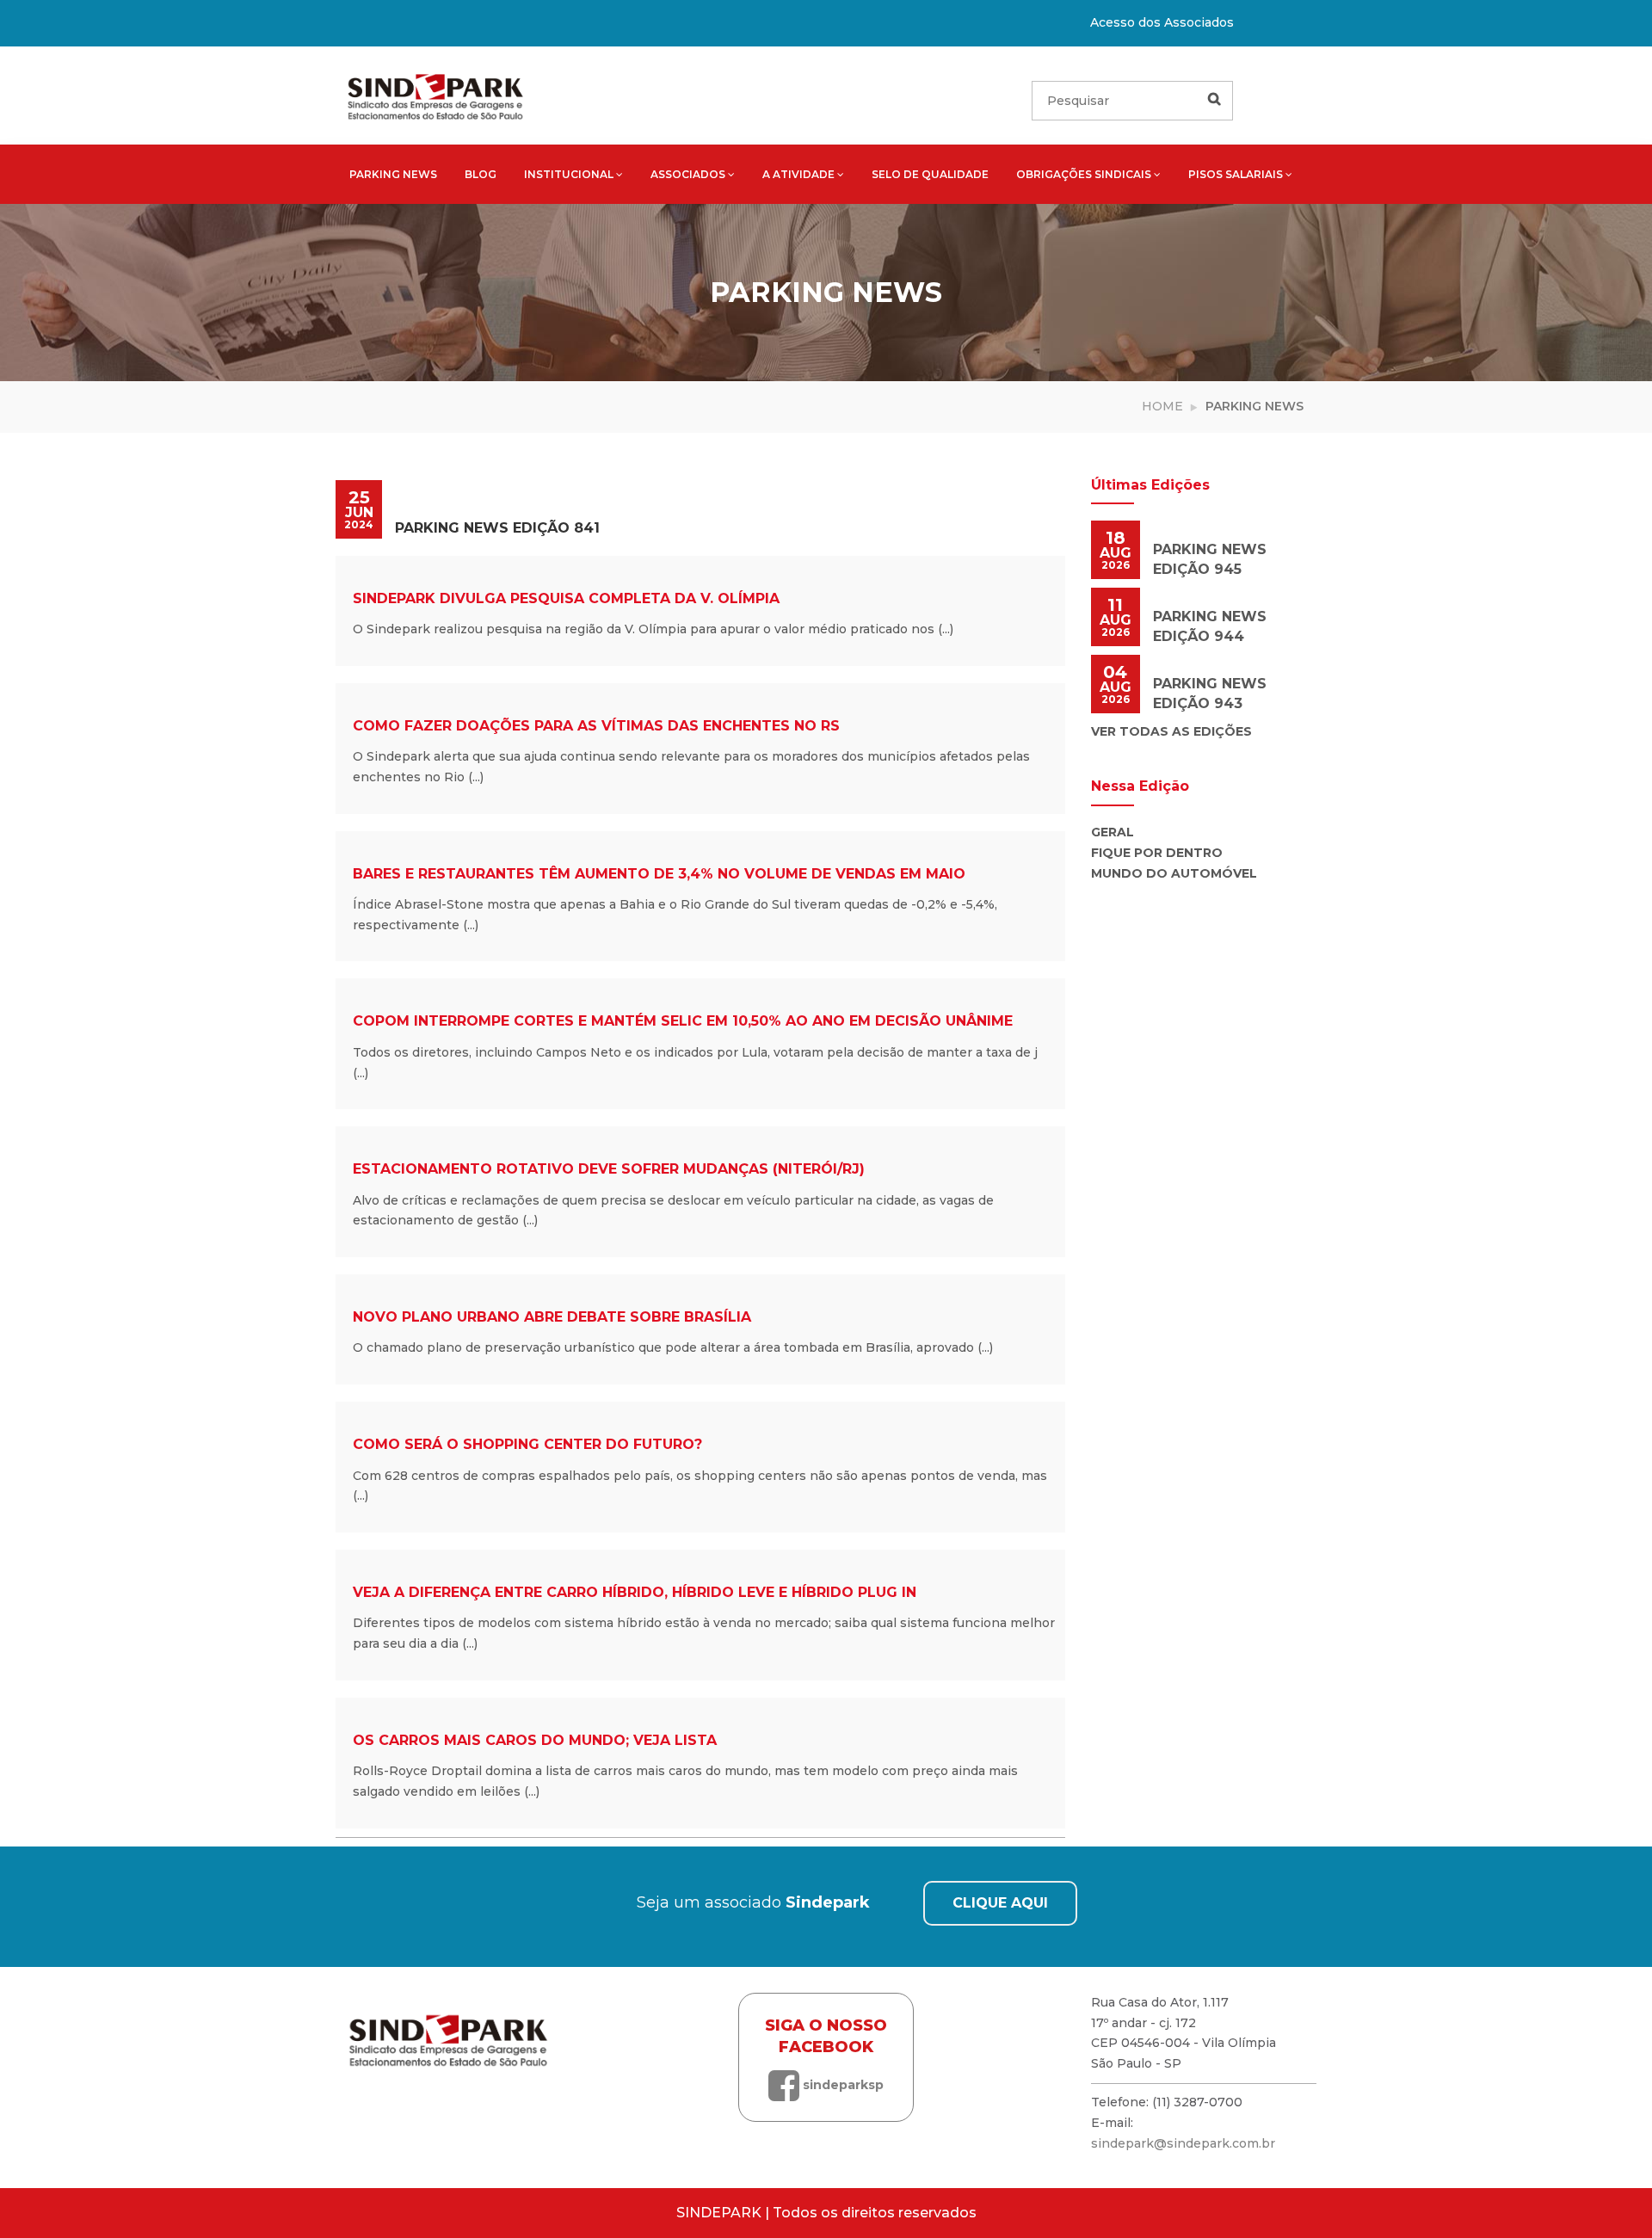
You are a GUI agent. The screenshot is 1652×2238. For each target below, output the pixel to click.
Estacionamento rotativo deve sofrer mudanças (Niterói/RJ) (609, 1169)
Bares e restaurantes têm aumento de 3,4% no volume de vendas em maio (659, 874)
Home (1162, 406)
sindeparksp (841, 2085)
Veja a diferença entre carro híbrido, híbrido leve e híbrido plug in (635, 1592)
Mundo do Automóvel (1174, 873)
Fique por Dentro (1157, 853)
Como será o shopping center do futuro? (527, 1444)
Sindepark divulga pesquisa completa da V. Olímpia (566, 598)
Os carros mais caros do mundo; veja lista (535, 1740)
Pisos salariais (1236, 174)
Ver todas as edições (1171, 731)
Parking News (393, 174)
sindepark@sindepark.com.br (1183, 2143)
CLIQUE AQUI (1000, 1903)
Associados (688, 174)
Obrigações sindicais (1084, 174)
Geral (1113, 832)
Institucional (569, 174)
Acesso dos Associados (1162, 22)
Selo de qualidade (930, 174)
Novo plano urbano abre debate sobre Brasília (552, 1317)
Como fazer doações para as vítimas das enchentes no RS (596, 726)
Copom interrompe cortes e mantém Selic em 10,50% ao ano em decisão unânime (683, 1021)
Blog (481, 174)
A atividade (798, 174)
